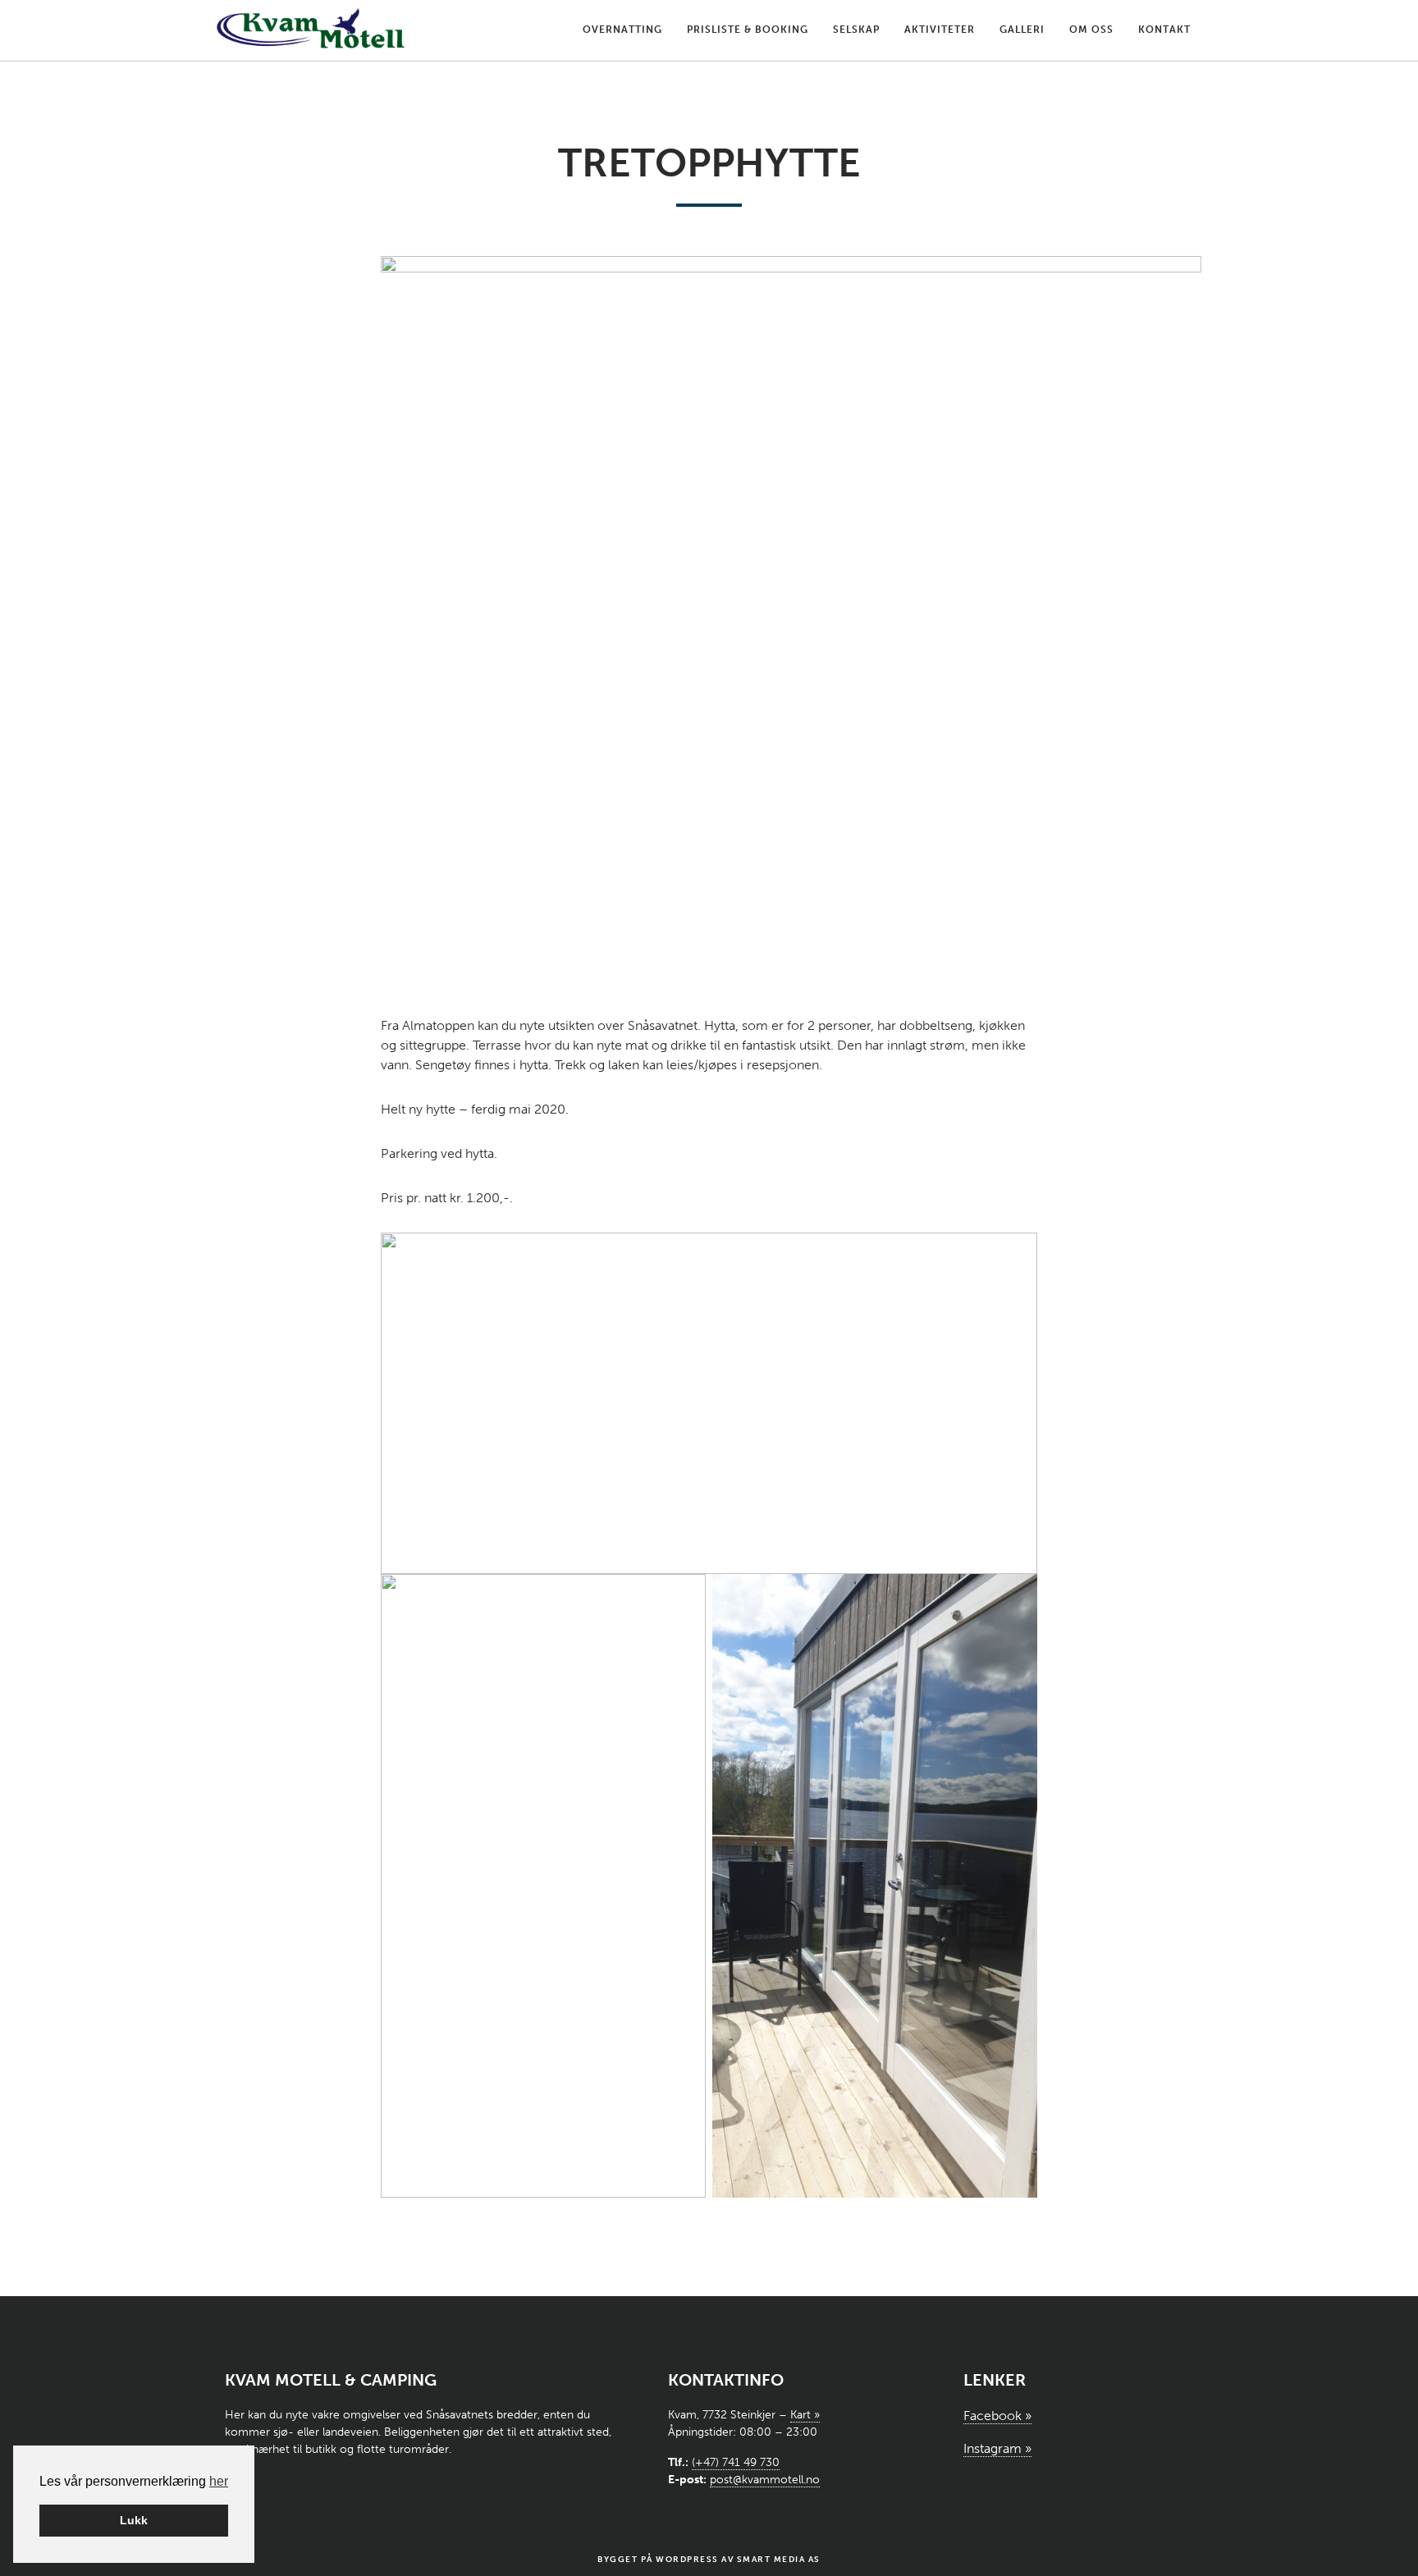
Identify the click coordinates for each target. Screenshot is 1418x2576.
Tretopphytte (709, 163)
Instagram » (997, 2448)
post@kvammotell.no (765, 2480)
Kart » (805, 2415)
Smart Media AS (779, 2560)
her (219, 2481)
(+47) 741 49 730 (736, 2462)
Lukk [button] (134, 2520)
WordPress (687, 2560)
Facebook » (997, 2416)
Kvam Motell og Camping (311, 30)
